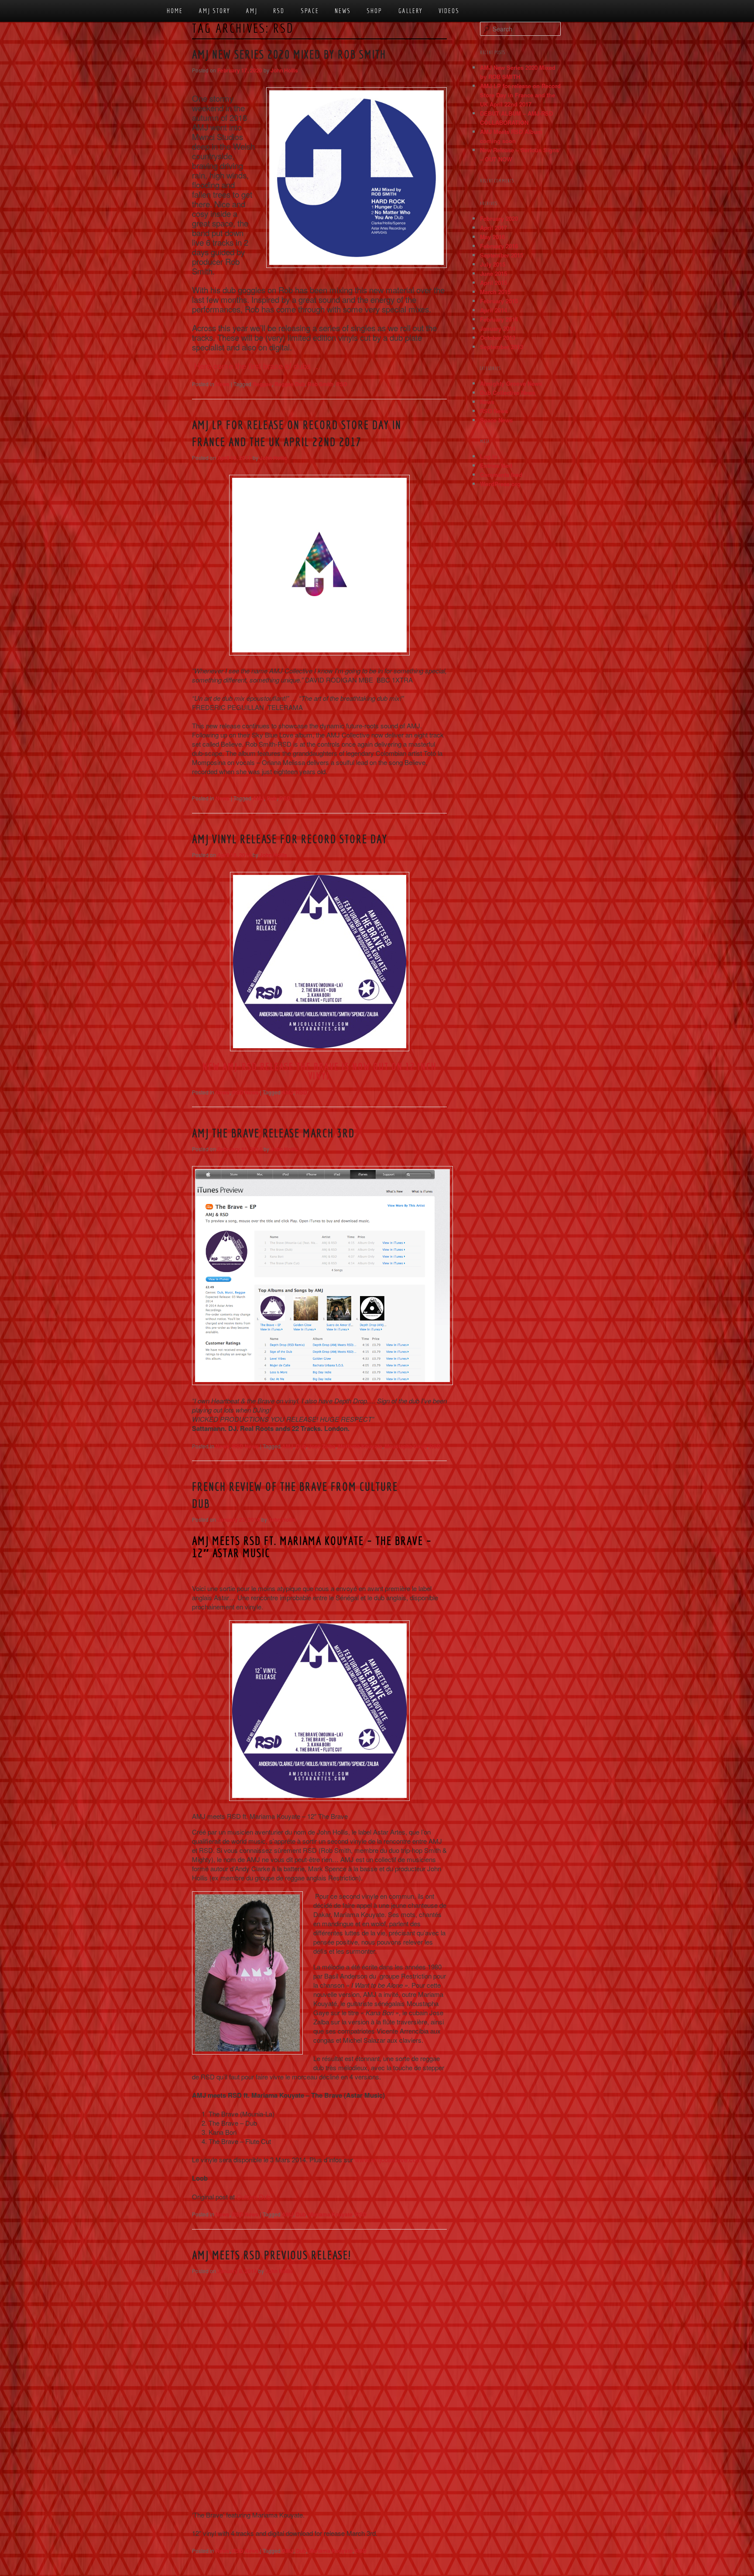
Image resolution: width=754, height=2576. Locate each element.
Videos (449, 11)
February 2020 (499, 218)
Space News (496, 420)
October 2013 (498, 338)
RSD (279, 11)
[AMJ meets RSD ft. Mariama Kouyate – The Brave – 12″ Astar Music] (319, 1711)
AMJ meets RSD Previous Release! (271, 2255)
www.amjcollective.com (388, 2159)
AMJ (252, 11)
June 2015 (494, 273)
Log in (489, 456)
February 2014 (499, 319)
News (343, 11)
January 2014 (498, 328)
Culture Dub (254, 2197)
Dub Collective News (508, 393)
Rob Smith (320, 384)
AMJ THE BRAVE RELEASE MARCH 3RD (273, 1133)
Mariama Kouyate (360, 1446)
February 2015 (499, 301)
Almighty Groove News (511, 383)
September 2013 (502, 347)
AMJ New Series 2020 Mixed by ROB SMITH (289, 54)
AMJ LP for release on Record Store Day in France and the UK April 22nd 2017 (520, 95)
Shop (374, 11)
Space (310, 11)
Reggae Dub (290, 384)
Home (175, 11)
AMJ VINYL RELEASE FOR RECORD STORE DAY (290, 839)
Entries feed (496, 465)
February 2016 (499, 246)
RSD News (245, 1092)
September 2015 (502, 255)
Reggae (262, 384)
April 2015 (494, 283)
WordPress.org (500, 484)
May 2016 (492, 237)
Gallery (411, 11)
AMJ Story (215, 11)
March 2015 (495, 292)
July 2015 (493, 264)
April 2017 (494, 228)
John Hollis (284, 70)
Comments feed (501, 475)
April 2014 (494, 310)
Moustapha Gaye (406, 1446)
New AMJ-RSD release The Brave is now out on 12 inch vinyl (320, 1071)
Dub (272, 798)
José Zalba (322, 1446)
